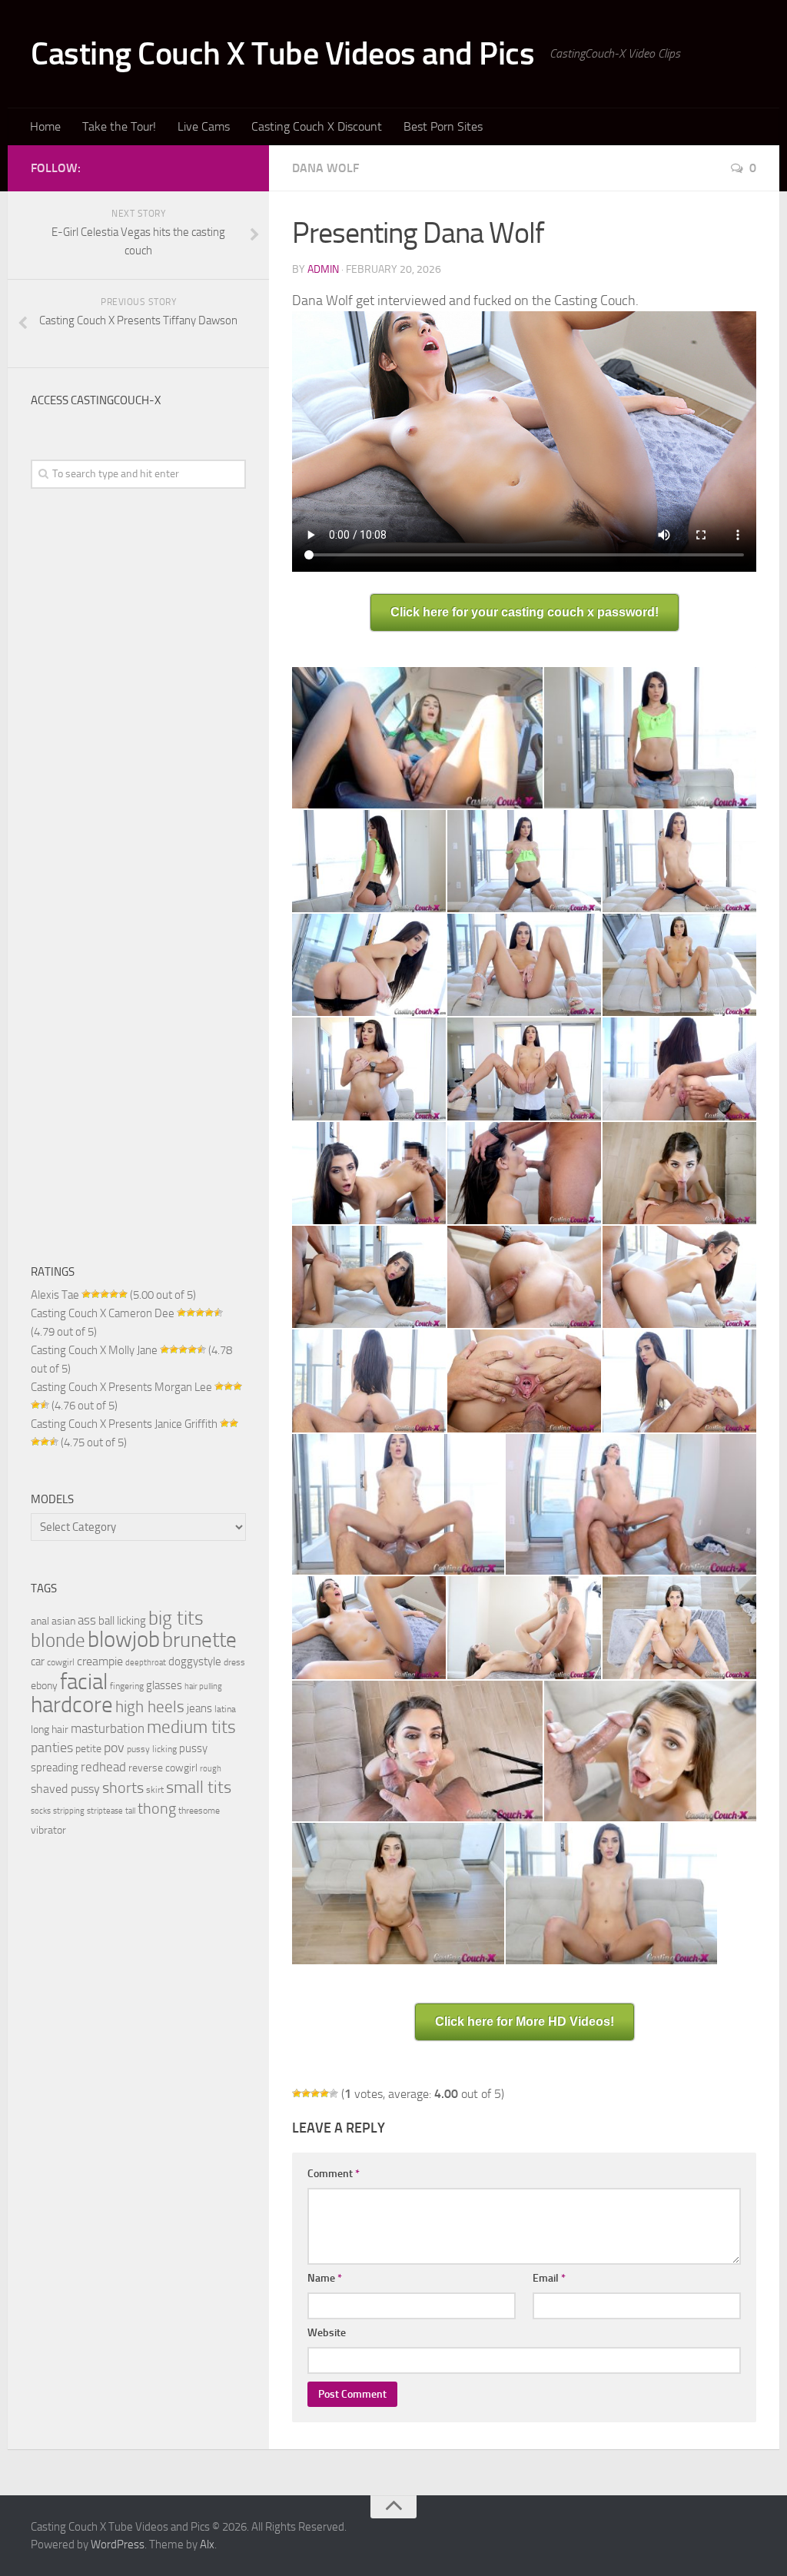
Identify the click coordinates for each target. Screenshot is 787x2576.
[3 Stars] (315, 2093)
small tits (199, 1788)
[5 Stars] (334, 2093)
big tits (176, 1618)
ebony (44, 1685)
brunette (199, 1640)
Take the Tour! (119, 126)
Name (325, 2278)
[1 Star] (297, 2093)
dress (234, 1662)
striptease (105, 1811)
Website (327, 2333)
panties (52, 1748)
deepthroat (146, 1663)
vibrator (48, 1830)
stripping (69, 1811)
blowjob (124, 1639)
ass (87, 1620)
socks (41, 1811)
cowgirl (61, 1662)
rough (211, 1769)
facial (84, 1681)
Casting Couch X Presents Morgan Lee (121, 1387)
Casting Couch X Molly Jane (94, 1350)
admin (323, 269)
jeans (199, 1708)
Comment (334, 2174)
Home (45, 126)
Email (549, 2278)
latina (225, 1709)
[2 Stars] (306, 2093)
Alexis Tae (55, 1295)
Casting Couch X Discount (317, 126)
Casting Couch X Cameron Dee (103, 1313)
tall (130, 1811)
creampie (100, 1661)
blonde (58, 1640)
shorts (123, 1788)
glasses (164, 1685)
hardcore (72, 1705)
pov (114, 1748)
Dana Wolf (325, 168)
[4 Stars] (324, 2093)
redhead (103, 1767)
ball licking (122, 1621)
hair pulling (203, 1686)
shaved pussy (65, 1789)
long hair (50, 1729)
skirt (155, 1789)
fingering (127, 1686)
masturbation (108, 1729)
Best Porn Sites (443, 126)
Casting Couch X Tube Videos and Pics (282, 54)
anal (40, 1621)
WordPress (118, 2544)
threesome (199, 1810)
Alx (207, 2544)
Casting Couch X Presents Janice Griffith (124, 1424)
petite (88, 1748)
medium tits (191, 1727)
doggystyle (195, 1661)
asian (63, 1621)
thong (157, 1808)
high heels (150, 1707)
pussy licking (152, 1749)
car (38, 1661)
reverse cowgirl (163, 1768)
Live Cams (204, 126)
